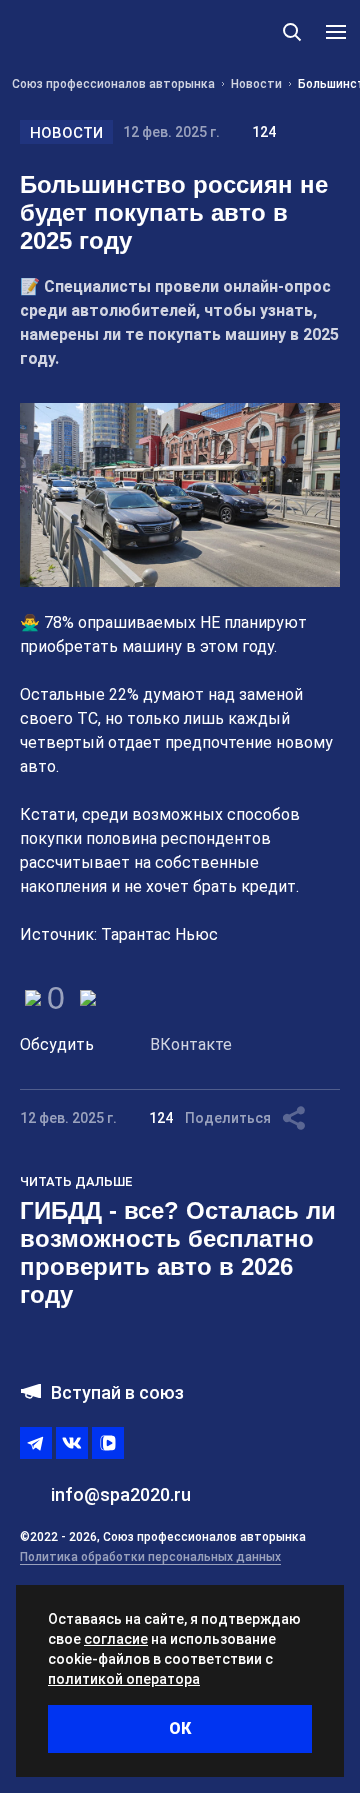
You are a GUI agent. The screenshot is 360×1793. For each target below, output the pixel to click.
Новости (66, 133)
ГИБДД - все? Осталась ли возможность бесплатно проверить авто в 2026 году (178, 1252)
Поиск (292, 32)
